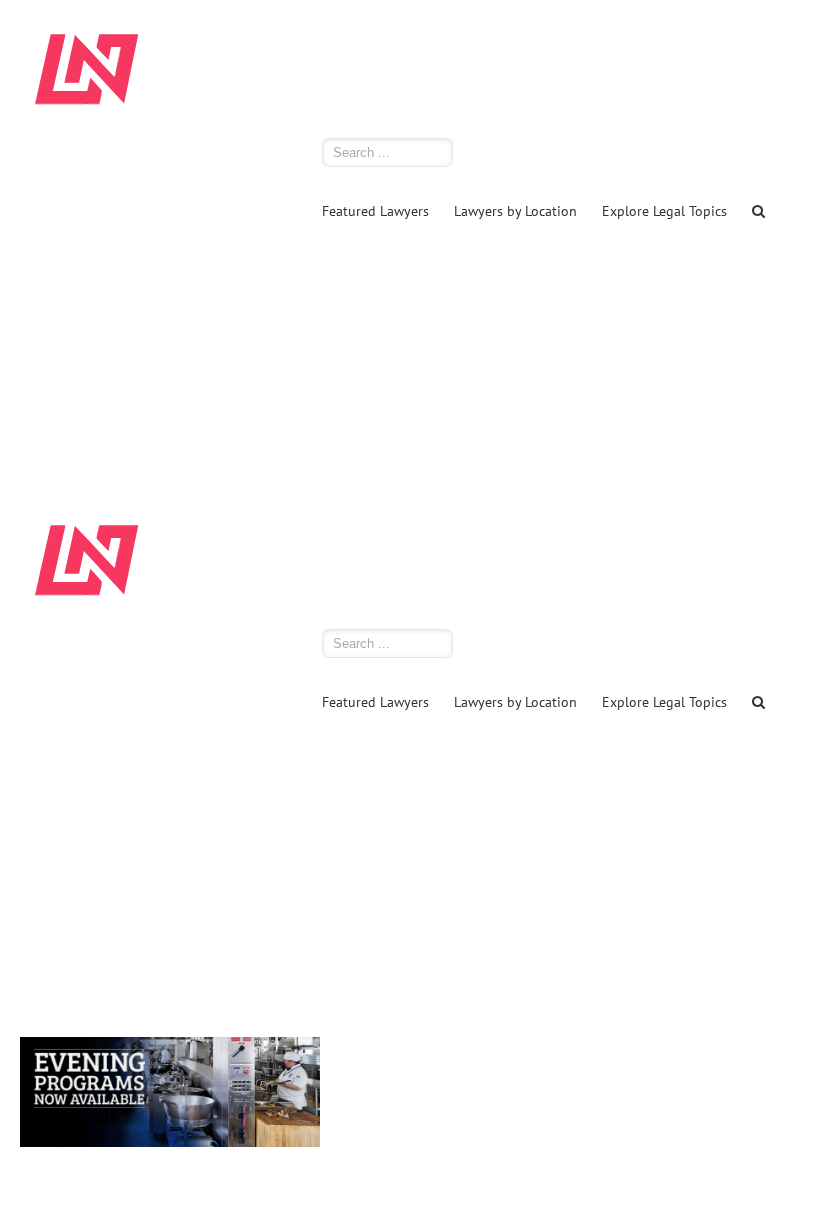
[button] (758, 209)
